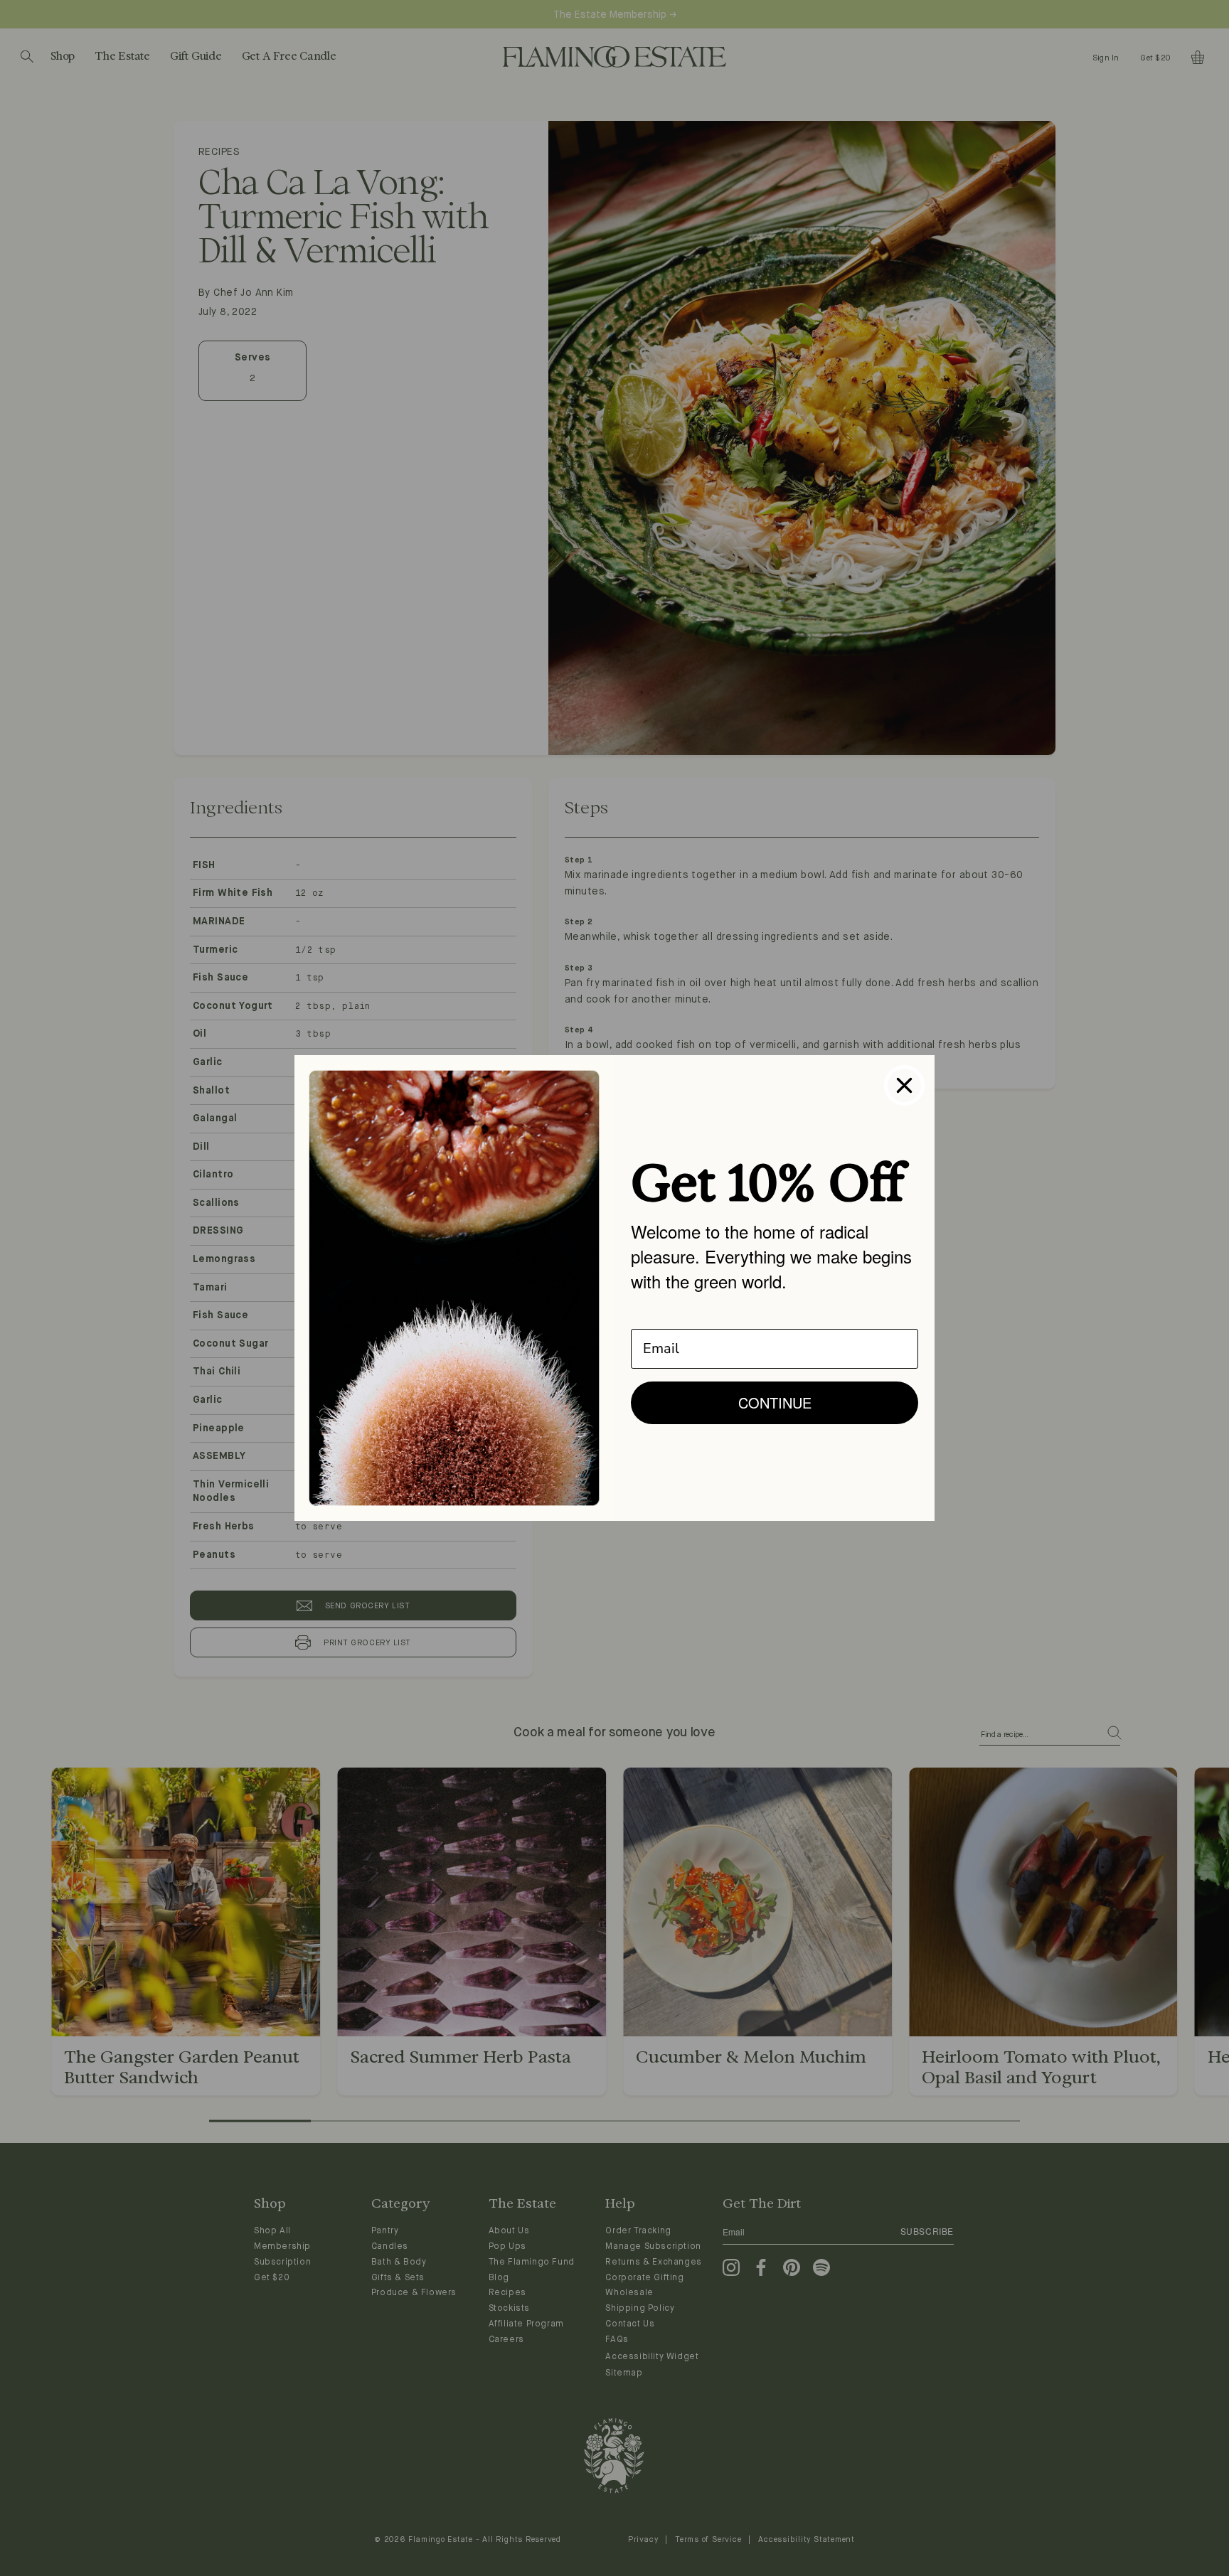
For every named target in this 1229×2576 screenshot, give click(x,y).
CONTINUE (775, 1402)
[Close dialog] (904, 1085)
